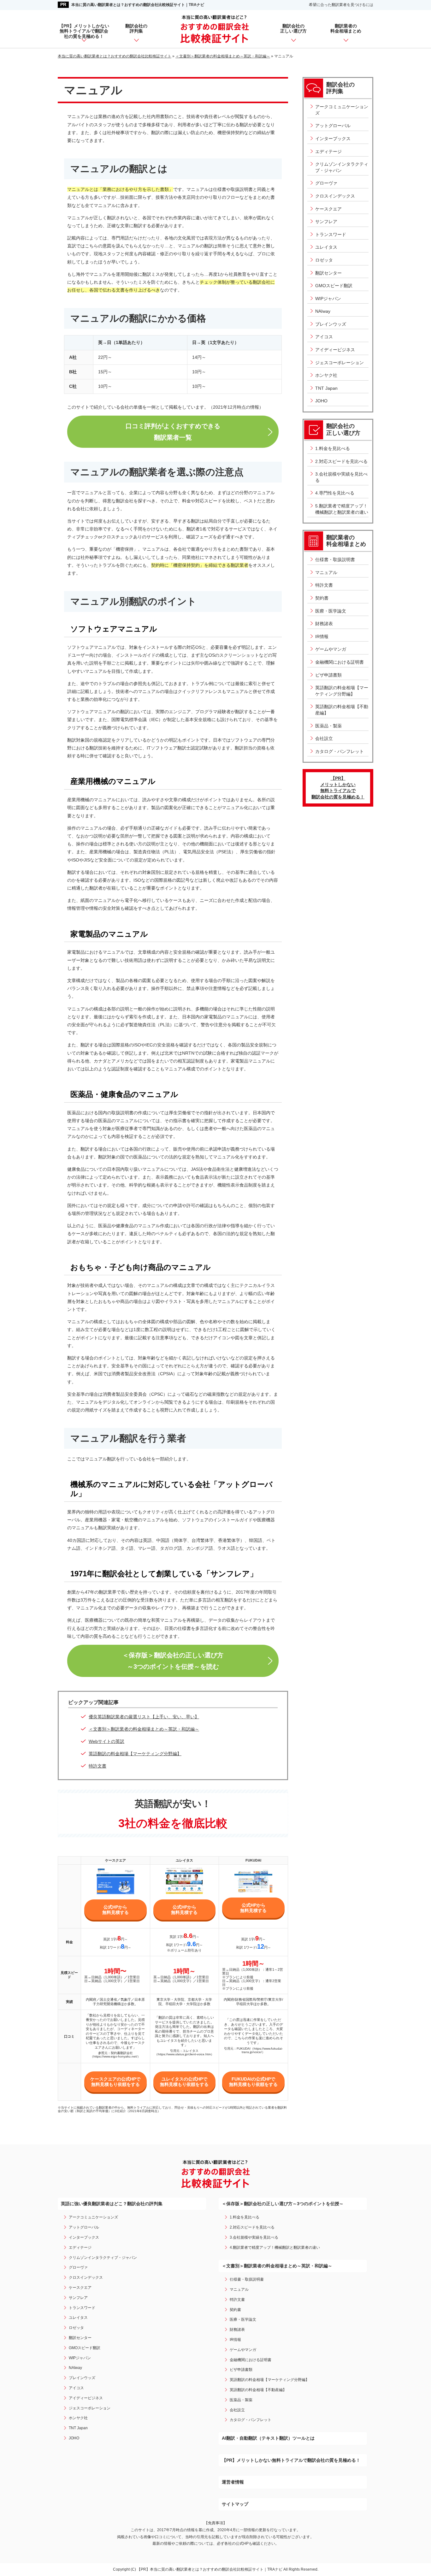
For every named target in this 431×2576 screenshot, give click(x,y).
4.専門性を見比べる (335, 493)
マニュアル (326, 572)
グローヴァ (326, 183)
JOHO (321, 401)
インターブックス (333, 139)
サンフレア (326, 222)
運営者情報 (233, 2482)
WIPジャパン (328, 299)
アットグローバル (333, 126)
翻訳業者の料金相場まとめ (346, 29)
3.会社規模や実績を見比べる (341, 477)
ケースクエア (328, 209)
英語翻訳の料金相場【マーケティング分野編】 (135, 1754)
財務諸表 (324, 624)
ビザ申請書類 (328, 675)
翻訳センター (328, 273)
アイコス (324, 337)
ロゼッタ (324, 260)
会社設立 (324, 738)
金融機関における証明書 (339, 662)
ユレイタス (326, 247)
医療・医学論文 (331, 611)
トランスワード (331, 234)
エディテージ (328, 151)
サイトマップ (235, 2504)
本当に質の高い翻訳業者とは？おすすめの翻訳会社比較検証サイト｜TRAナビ (138, 5)
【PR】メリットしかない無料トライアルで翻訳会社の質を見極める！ (84, 31)
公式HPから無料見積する (115, 1910)
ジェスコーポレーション (339, 363)
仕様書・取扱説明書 (335, 560)
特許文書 (97, 1766)
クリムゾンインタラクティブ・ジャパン (342, 167)
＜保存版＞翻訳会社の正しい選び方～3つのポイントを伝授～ (283, 2204)
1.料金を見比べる (333, 448)
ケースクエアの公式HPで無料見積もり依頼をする (115, 2082)
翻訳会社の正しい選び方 (293, 29)
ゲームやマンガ (331, 649)
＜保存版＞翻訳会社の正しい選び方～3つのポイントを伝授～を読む (173, 1661)
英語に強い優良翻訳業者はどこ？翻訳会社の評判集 (112, 2204)
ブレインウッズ (331, 324)
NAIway (323, 311)
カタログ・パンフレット (339, 751)
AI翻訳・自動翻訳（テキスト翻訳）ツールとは (268, 2438)
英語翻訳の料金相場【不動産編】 (342, 710)
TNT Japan (326, 388)
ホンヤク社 (326, 375)
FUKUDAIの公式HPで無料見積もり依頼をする (253, 2082)
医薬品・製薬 (328, 726)
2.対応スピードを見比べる (341, 461)
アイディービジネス (335, 350)
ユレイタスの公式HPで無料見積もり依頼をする (184, 2082)
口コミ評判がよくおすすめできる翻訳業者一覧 (173, 432)
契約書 (322, 598)
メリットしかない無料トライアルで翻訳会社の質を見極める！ (338, 788)
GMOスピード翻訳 (334, 286)
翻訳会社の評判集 (136, 29)
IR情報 (322, 637)
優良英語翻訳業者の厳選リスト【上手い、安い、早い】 (144, 1717)
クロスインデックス (335, 196)
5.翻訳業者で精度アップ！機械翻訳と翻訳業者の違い (342, 509)
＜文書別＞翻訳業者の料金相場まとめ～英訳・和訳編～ (144, 1729)
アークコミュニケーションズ (342, 110)
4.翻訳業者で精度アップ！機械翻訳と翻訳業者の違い (275, 2247)
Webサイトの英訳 (106, 1741)
